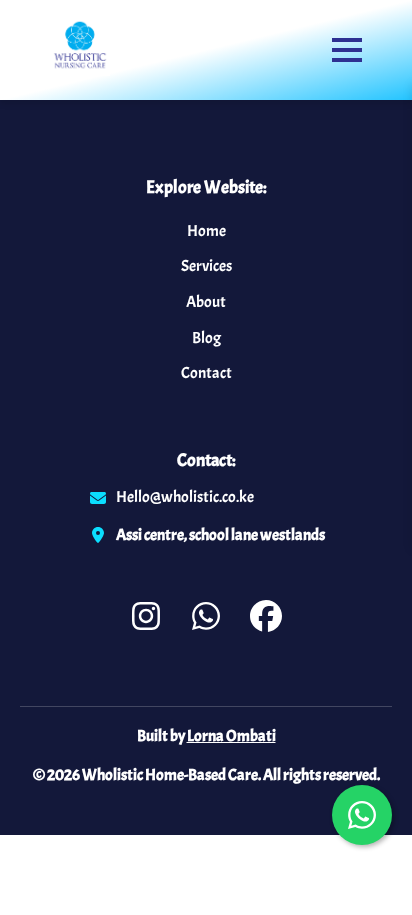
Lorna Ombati (231, 736)
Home (206, 231)
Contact (206, 373)
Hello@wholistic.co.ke (185, 497)
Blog (206, 338)
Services (206, 266)
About (206, 302)
